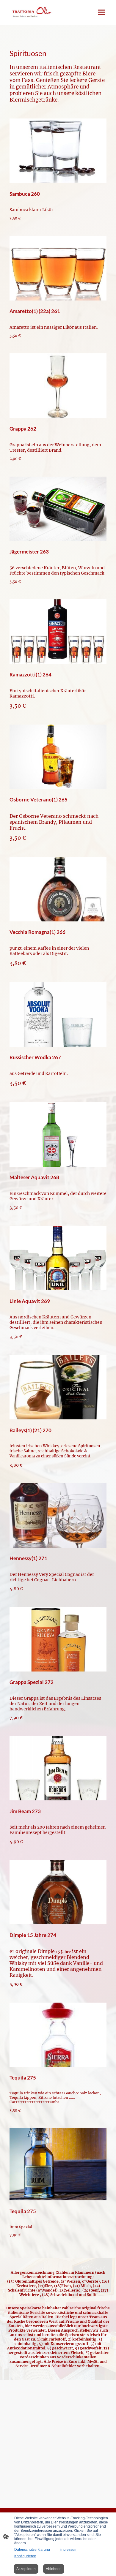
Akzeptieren (26, 2569)
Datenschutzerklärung (32, 2550)
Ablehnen (54, 2569)
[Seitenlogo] (31, 12)
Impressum (68, 2550)
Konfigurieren (25, 2556)
